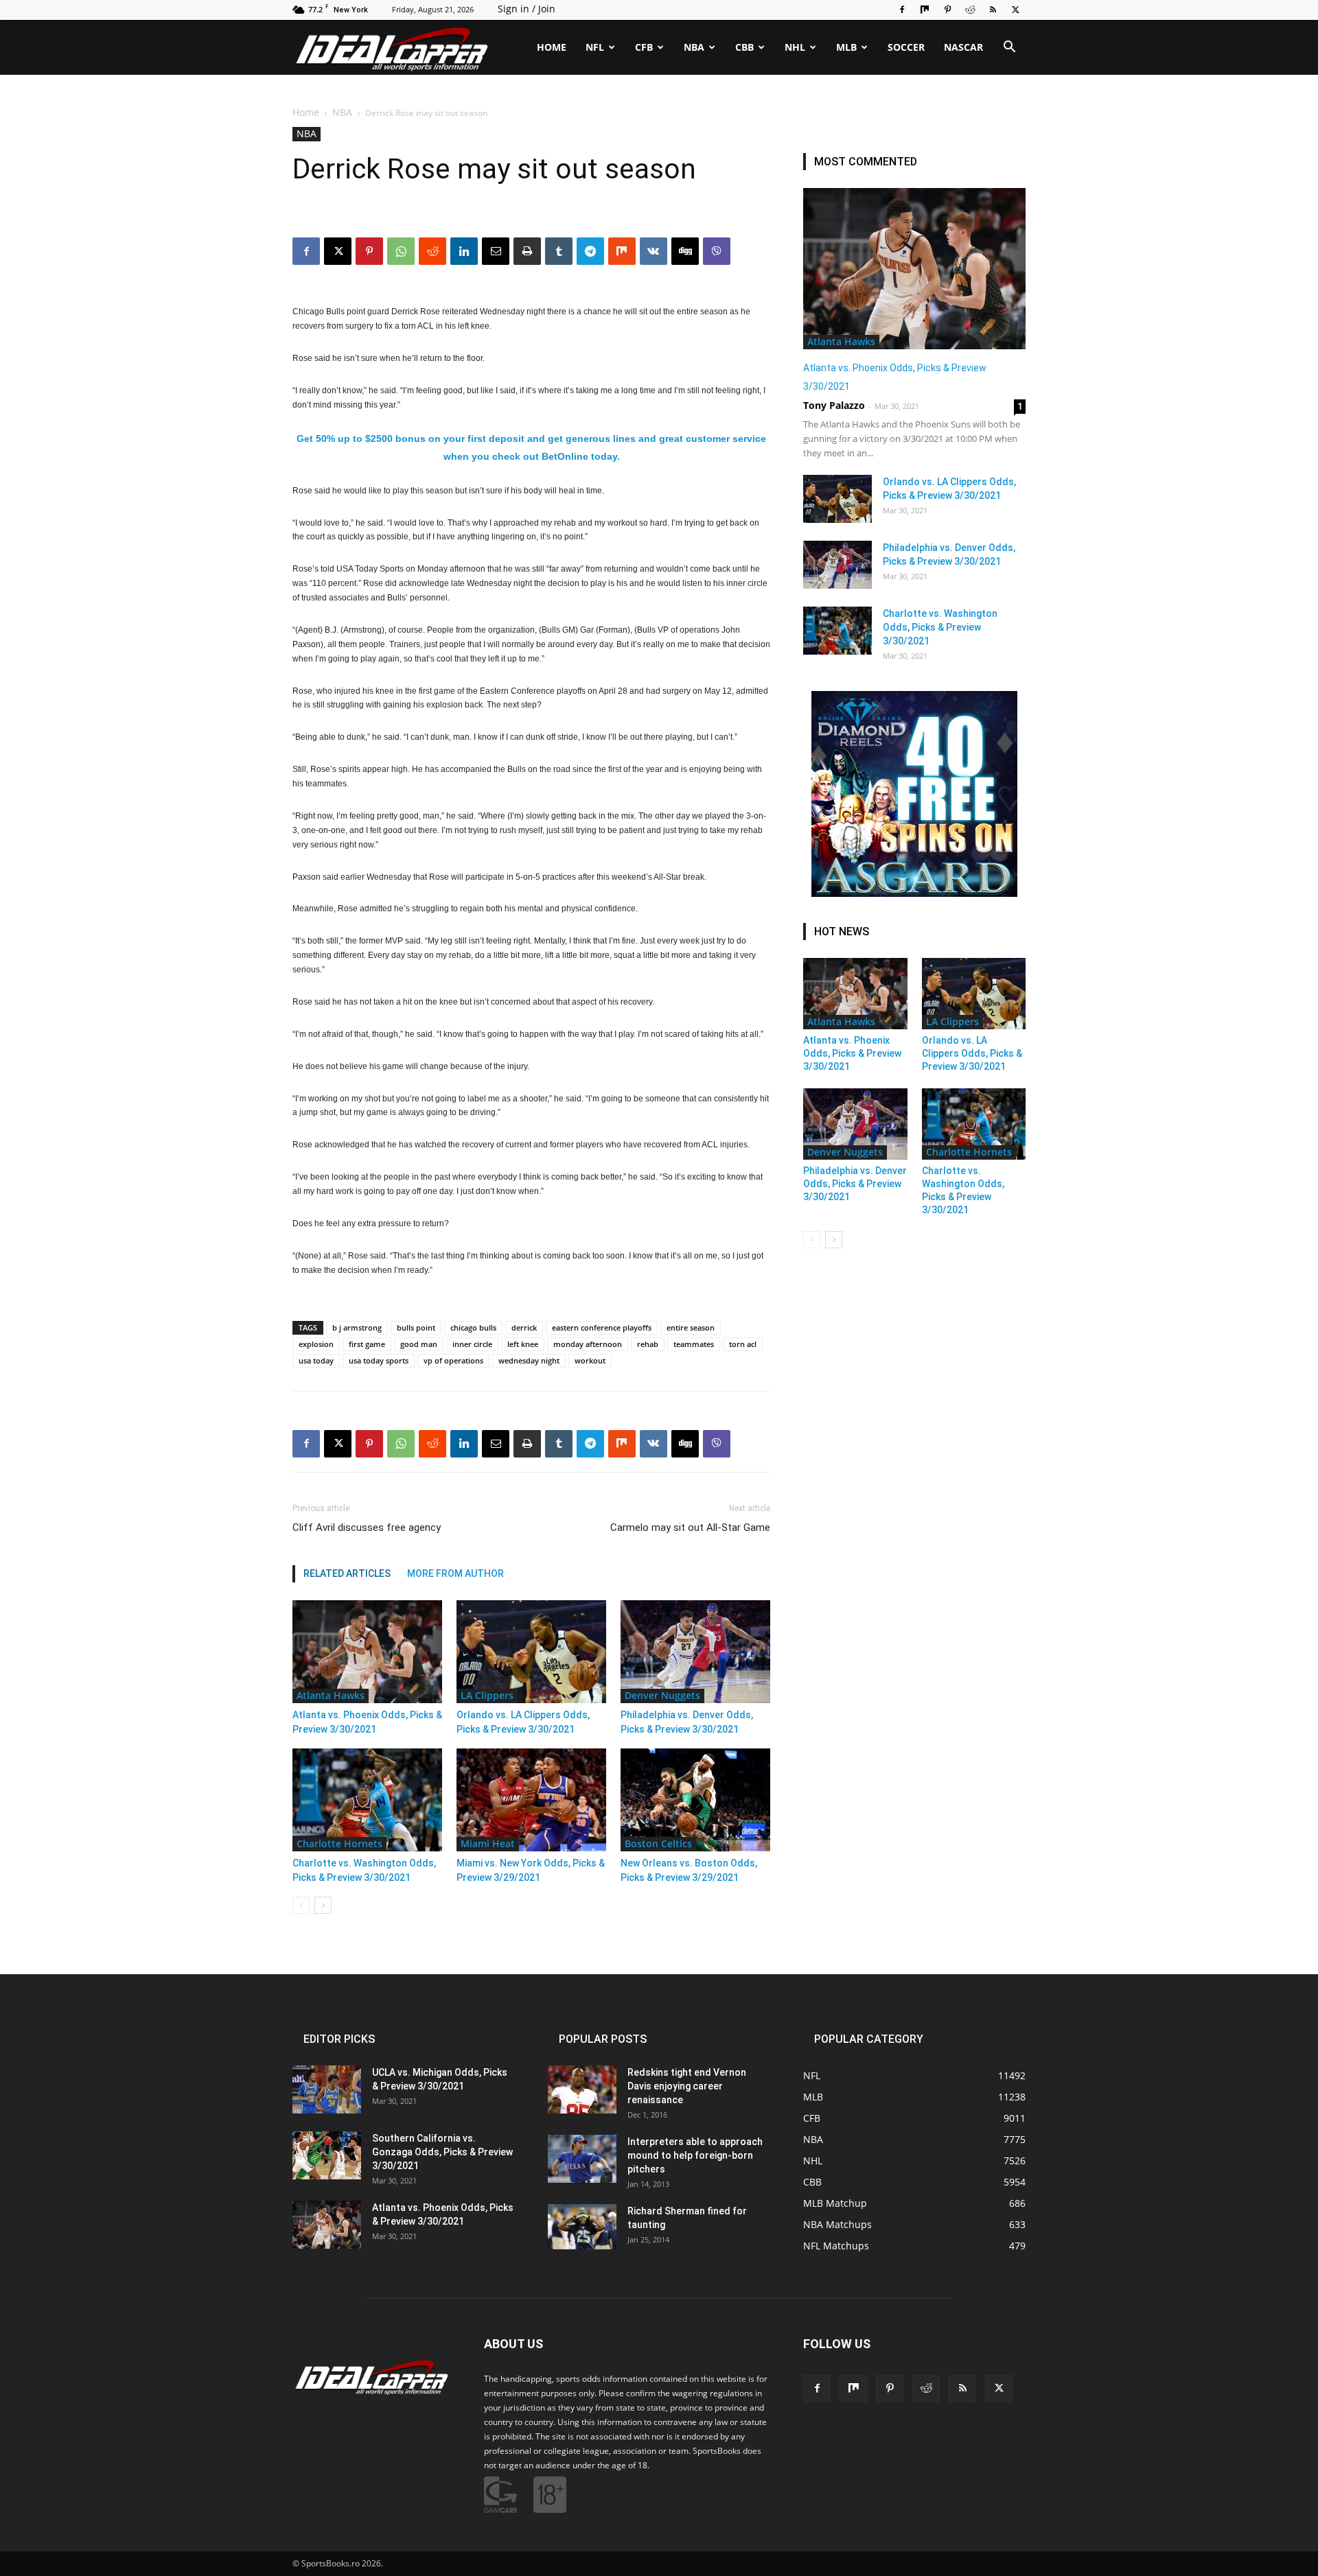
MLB (846, 47)
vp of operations (453, 1360)
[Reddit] (970, 10)
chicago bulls (473, 1327)
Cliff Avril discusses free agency (367, 1527)
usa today (316, 1360)
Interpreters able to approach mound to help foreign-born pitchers (695, 2155)
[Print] (527, 1444)
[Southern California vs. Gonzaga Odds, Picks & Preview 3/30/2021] (327, 2155)
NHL (795, 47)
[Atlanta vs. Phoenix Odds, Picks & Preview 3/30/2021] (367, 1652)
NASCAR (963, 47)
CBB (744, 47)
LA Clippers (487, 1695)
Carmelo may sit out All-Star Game (690, 1527)
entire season (691, 1327)
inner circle (472, 1344)
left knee (523, 1344)
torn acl (743, 1344)
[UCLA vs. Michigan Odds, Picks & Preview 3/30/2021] (327, 2089)
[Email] (496, 1444)
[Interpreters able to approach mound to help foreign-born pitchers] (582, 2159)
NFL (595, 47)
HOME (552, 47)
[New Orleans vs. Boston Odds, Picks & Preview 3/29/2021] (695, 1800)
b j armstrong (357, 1327)
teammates (694, 1344)
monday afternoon (588, 1344)
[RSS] (993, 10)
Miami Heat (488, 1843)
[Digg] (685, 1444)
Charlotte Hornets (339, 1843)
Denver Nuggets (662, 1695)
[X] (1015, 10)
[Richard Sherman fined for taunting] (582, 2227)
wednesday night (529, 1360)
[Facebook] (902, 10)
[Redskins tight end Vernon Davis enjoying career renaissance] (582, 2089)
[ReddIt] (432, 1444)
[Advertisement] (659, 194)
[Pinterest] (947, 10)
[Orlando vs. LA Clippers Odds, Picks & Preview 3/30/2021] (531, 1652)
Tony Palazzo (834, 405)
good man (419, 1344)
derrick (524, 1327)
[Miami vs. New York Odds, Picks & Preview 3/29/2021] (531, 1800)
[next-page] (323, 1905)
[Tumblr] (559, 1444)
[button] (1009, 48)
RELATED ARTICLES (347, 1573)
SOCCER (906, 47)
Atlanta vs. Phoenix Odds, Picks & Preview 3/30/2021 (852, 1053)
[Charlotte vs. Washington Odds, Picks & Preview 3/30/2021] (367, 1800)
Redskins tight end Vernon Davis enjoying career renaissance (687, 2086)
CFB (644, 47)
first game (367, 1344)
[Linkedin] (464, 1444)
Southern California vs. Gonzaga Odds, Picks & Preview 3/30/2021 (442, 2152)
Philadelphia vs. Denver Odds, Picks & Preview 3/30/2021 (855, 1184)
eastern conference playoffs (602, 1327)
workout (590, 1360)
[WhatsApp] (401, 1444)
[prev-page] (301, 1905)
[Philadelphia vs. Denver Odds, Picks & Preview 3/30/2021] (695, 1652)
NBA (694, 47)
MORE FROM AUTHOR (455, 1573)
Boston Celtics (658, 1843)
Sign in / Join (527, 9)
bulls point (416, 1327)
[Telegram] (590, 1444)
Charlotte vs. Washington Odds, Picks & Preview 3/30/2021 (940, 627)
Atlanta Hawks (331, 1695)
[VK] (654, 1444)
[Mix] (925, 10)
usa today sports (379, 1360)
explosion (316, 1344)
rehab (648, 1344)
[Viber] (717, 1444)
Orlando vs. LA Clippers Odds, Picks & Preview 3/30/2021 (972, 1053)
